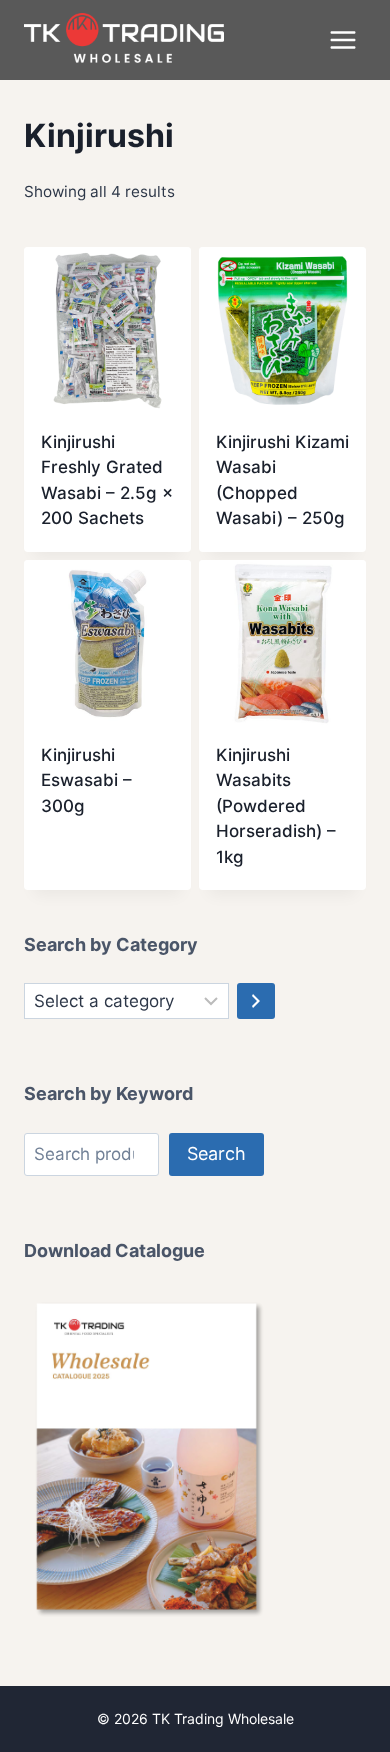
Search (216, 1153)
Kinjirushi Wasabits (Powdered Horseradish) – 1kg (276, 806)
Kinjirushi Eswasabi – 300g (86, 780)
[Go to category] (256, 1001)
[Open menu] (342, 39)
